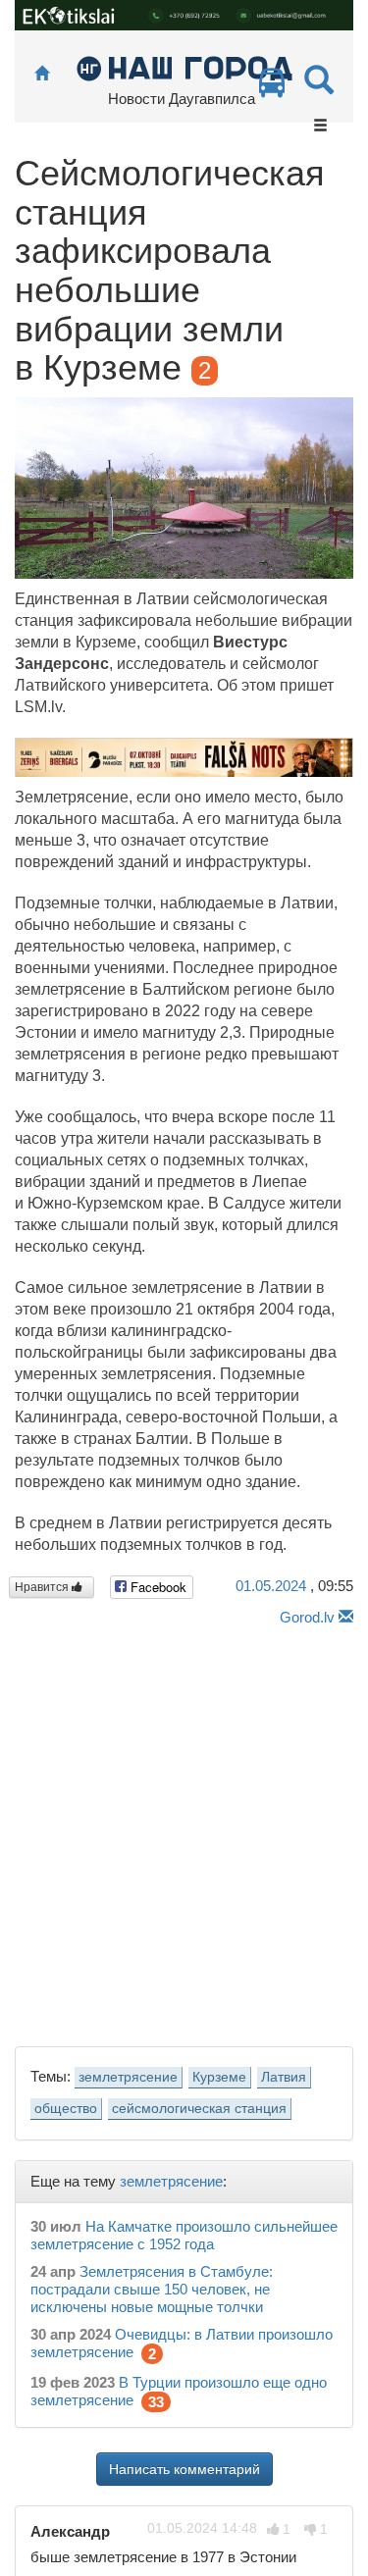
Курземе (219, 2077)
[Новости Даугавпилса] (184, 67)
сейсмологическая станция (199, 2109)
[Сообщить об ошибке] (346, 1617)
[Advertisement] (184, 1831)
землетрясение (128, 2077)
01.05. (271, 1586)
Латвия (284, 2077)
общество (66, 2109)
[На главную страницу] (42, 74)
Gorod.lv (307, 1617)
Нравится (43, 1587)
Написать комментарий (184, 2469)
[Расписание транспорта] (272, 88)
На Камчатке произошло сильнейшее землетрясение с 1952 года (184, 2235)
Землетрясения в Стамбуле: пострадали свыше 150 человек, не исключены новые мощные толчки (152, 2289)
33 (156, 2402)
